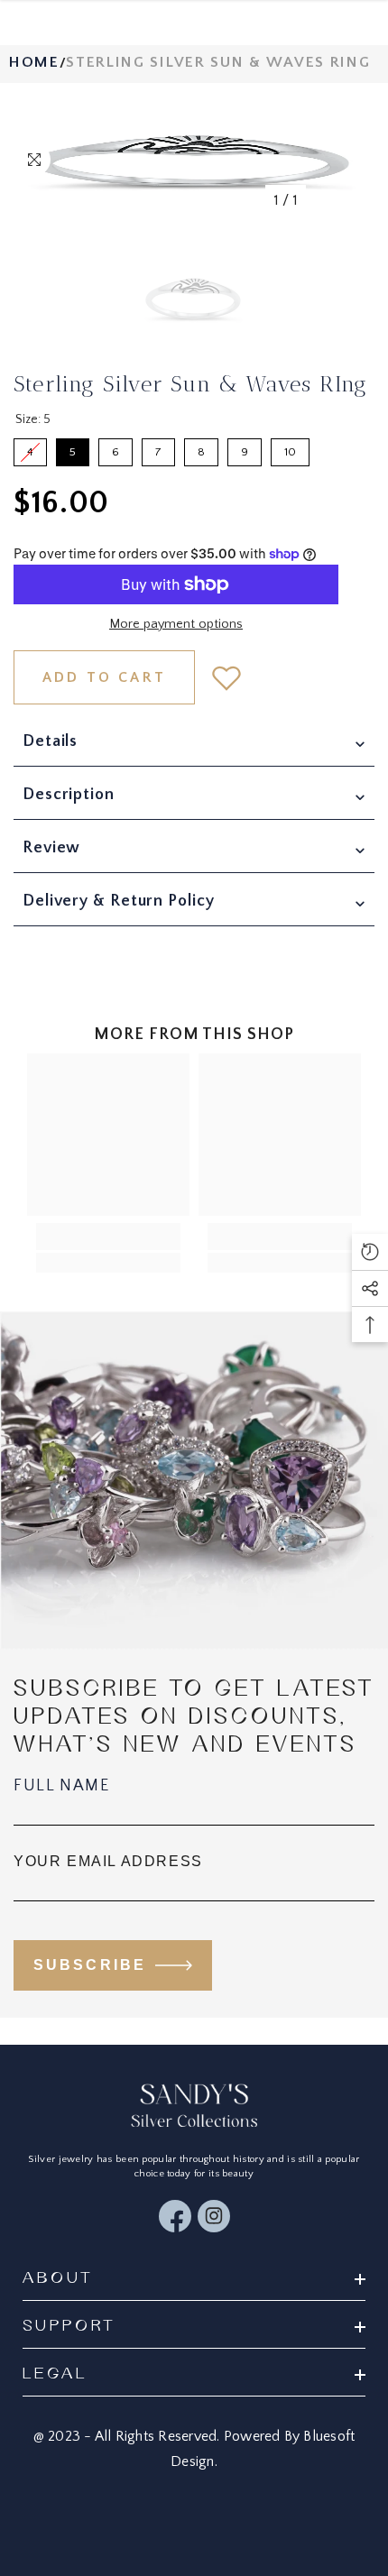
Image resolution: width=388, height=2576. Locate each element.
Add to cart (104, 677)
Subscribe (90, 1965)
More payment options (176, 624)
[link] (108, 1237)
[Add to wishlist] (226, 677)
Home (34, 62)
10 (290, 448)
